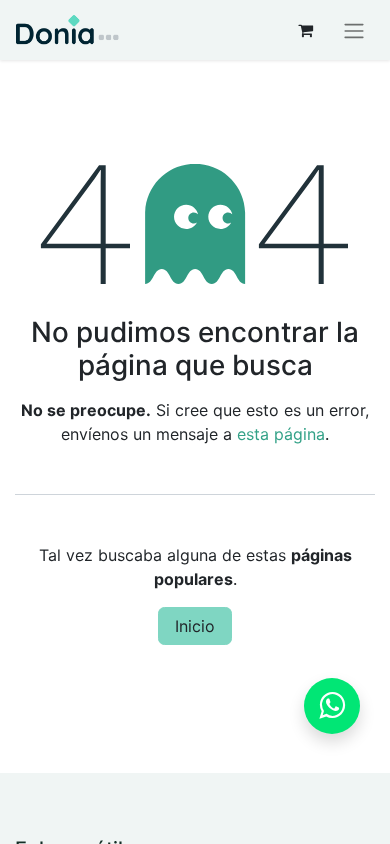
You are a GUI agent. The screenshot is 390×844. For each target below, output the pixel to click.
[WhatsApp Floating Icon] (332, 706)
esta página (281, 434)
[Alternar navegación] (354, 30)
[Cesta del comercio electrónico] (305, 30)
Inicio (195, 626)
